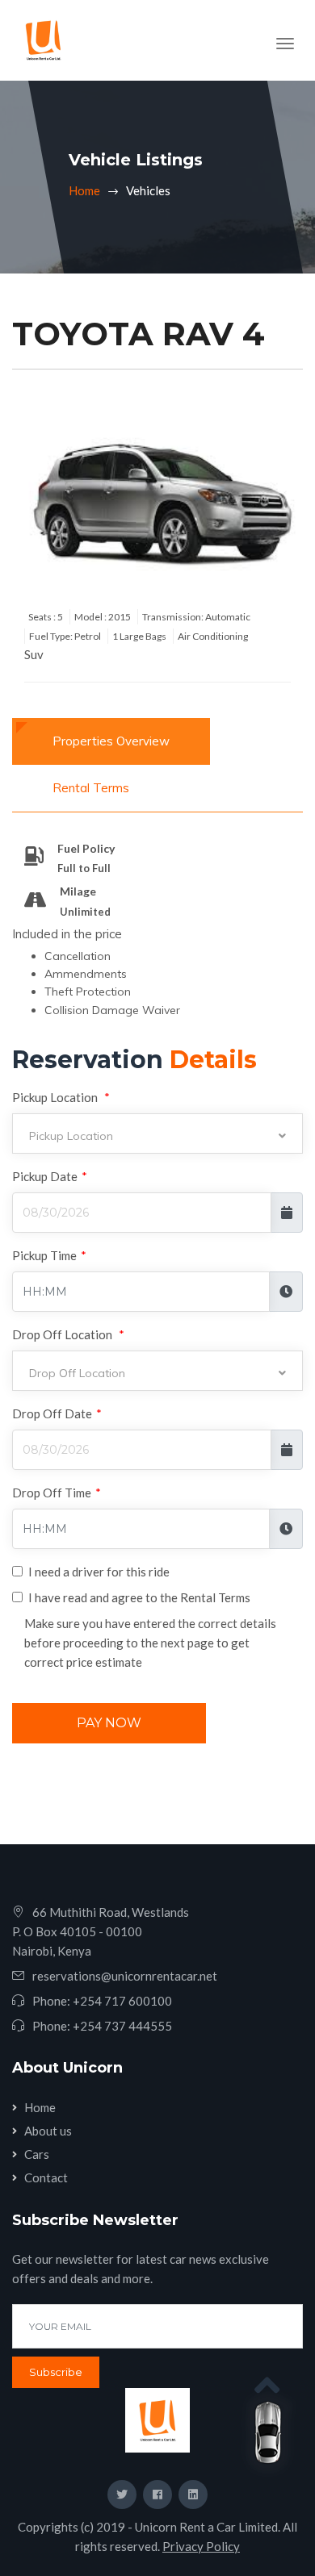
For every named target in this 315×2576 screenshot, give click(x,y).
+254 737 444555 (122, 2026)
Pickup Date (50, 1176)
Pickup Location (61, 1097)
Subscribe (56, 2372)
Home (84, 190)
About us (48, 2131)
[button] (157, 1134)
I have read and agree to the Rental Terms (139, 1597)
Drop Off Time (57, 1493)
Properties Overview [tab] (111, 741)
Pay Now (109, 1723)
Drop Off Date (57, 1413)
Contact (46, 2177)
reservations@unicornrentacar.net (125, 1976)
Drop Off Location (68, 1334)
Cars (37, 2154)
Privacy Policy (201, 2546)
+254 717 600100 (122, 2001)
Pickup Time (49, 1255)
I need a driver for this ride (99, 1572)
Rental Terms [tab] (91, 788)
